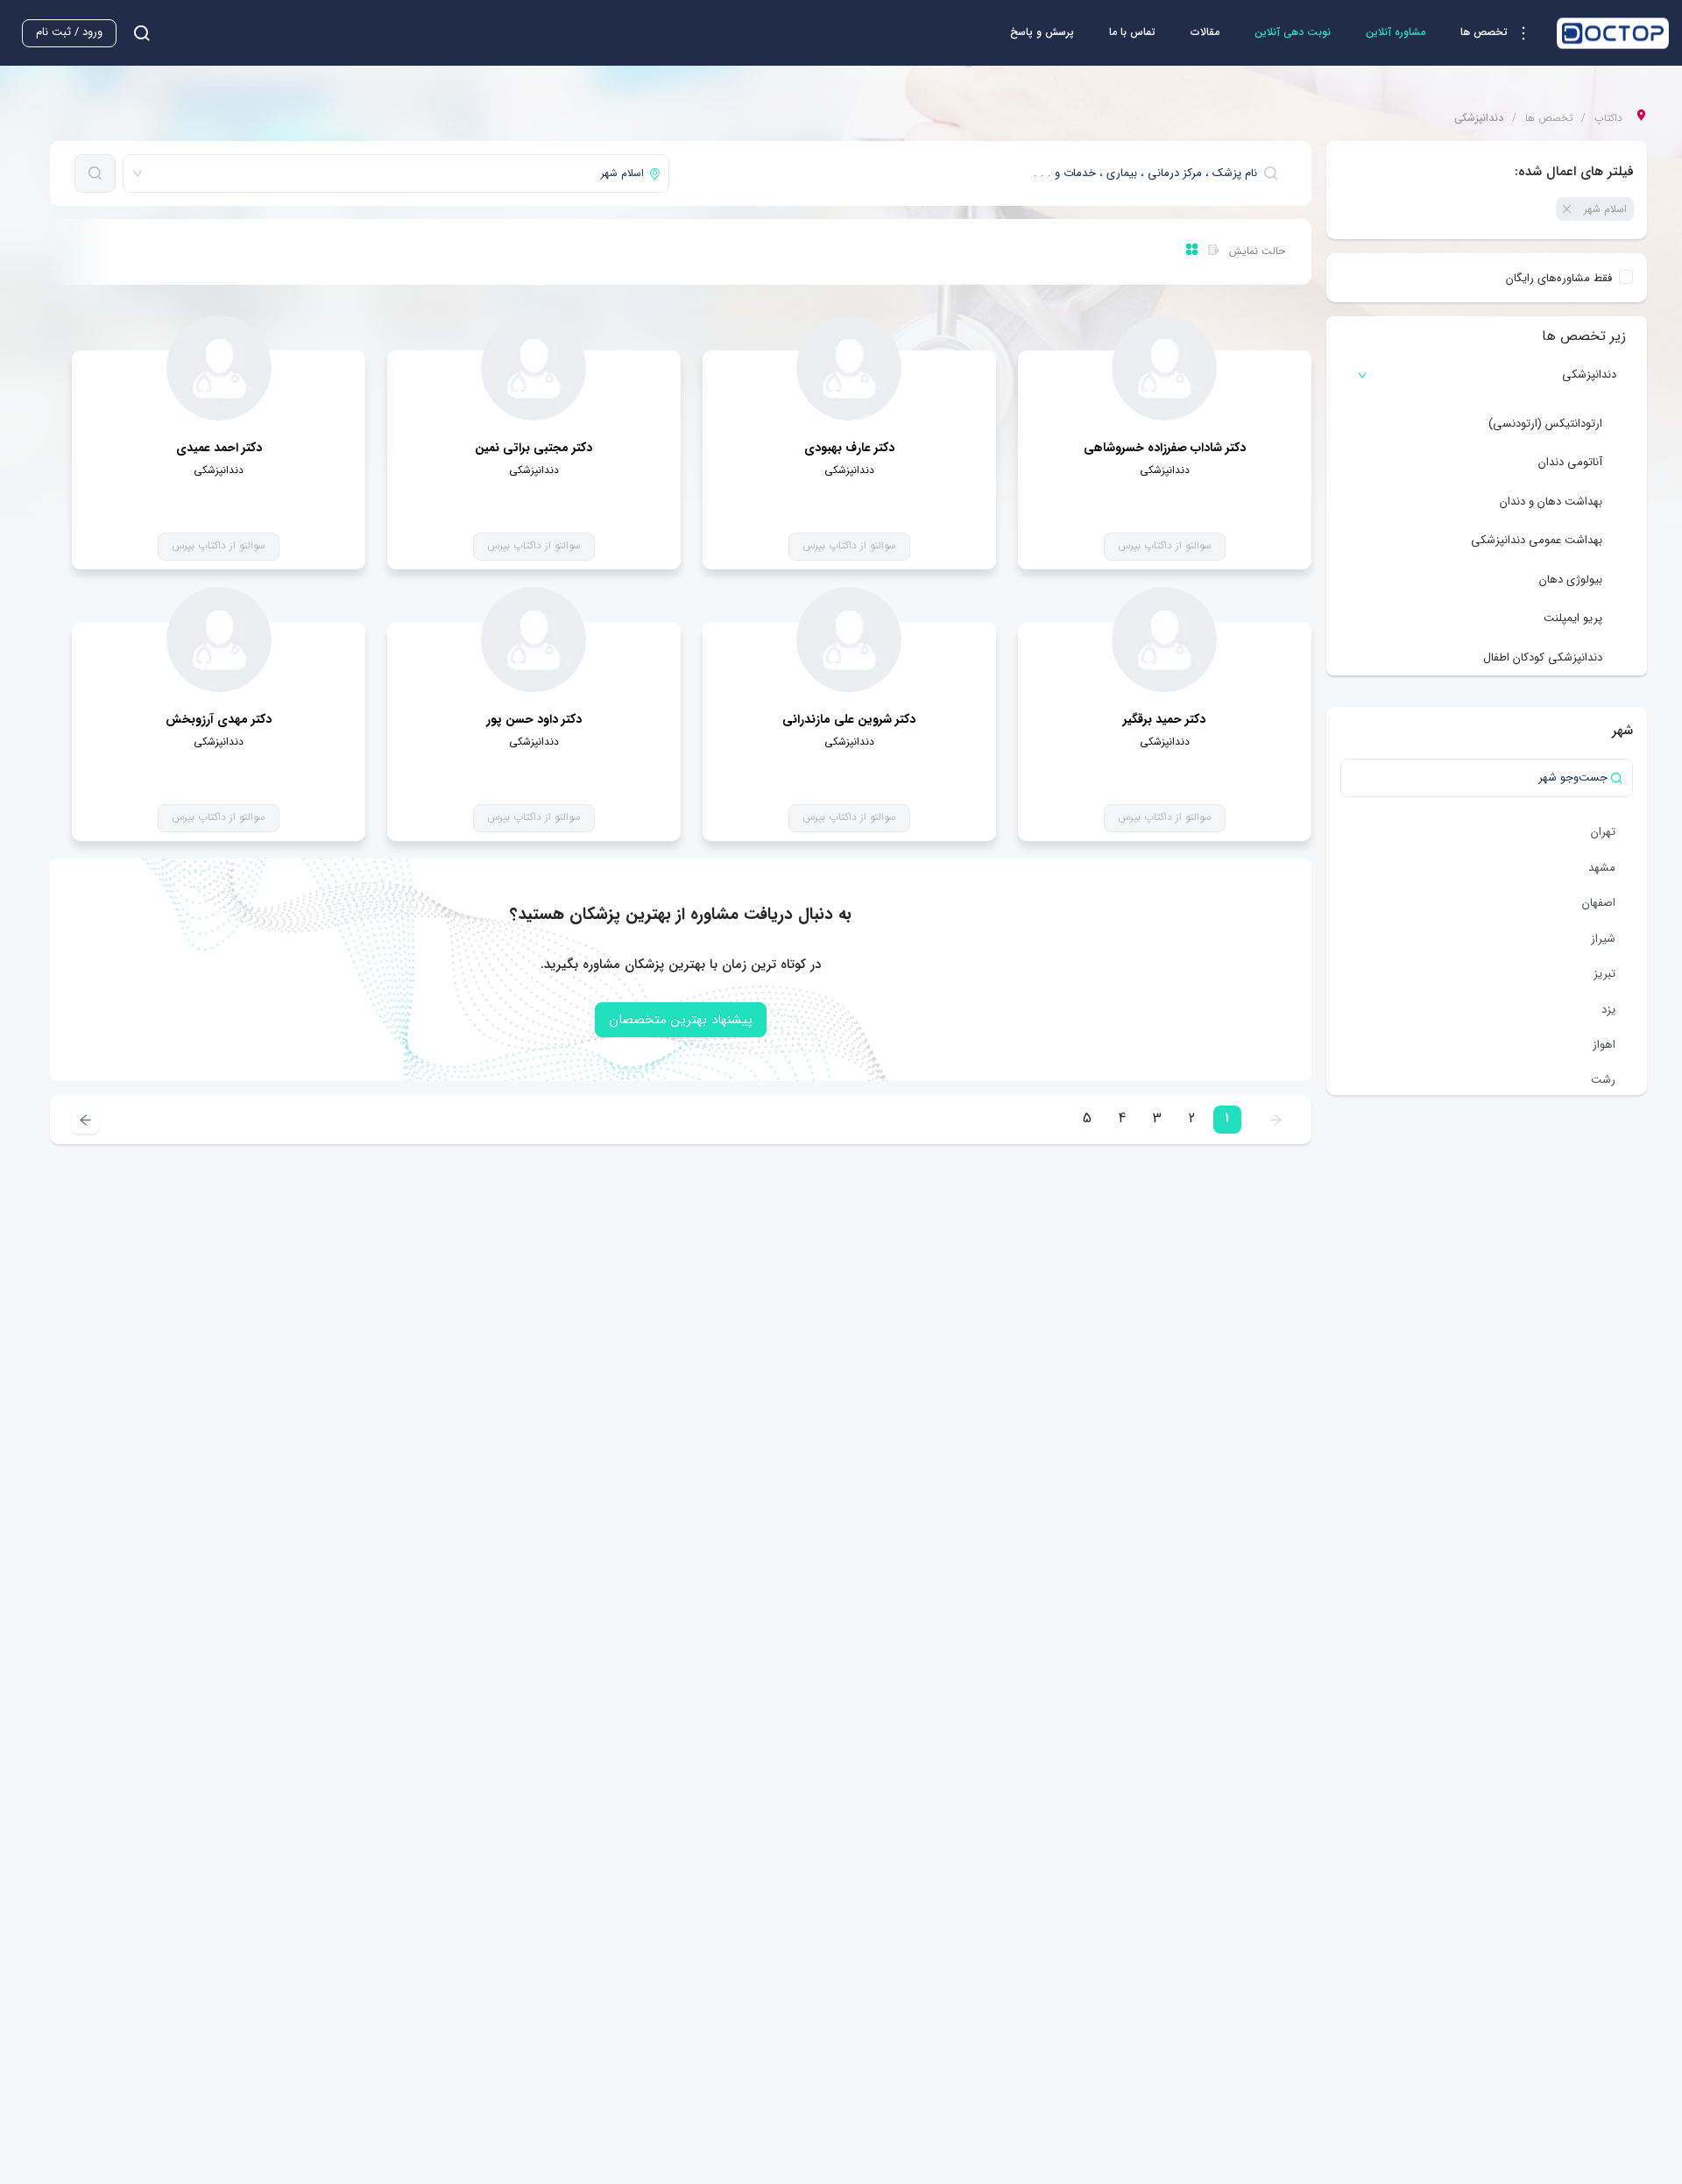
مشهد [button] (1602, 868)
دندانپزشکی (1589, 375)
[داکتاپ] (1613, 33)
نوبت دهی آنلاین (1293, 32)
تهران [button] (1603, 832)
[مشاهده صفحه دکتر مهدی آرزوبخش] (219, 640)
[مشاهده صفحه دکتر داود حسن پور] (534, 640)
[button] (1500, 33)
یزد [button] (1608, 1010)
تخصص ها (1549, 118)
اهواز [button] (1604, 1045)
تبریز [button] (1604, 974)
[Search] (95, 173)
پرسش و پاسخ (1042, 32)
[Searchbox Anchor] (135, 33)
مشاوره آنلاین (1396, 32)
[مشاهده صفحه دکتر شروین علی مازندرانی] (849, 640)
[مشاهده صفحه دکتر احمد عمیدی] (219, 368)
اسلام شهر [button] (1605, 209)
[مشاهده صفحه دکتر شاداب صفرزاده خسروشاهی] (1164, 368)
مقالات (1205, 32)
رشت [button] (1603, 1080)
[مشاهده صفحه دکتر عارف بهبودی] (849, 368)
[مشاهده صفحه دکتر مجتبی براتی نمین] (534, 368)
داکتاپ (1608, 118)
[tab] (1487, 375)
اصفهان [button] (1599, 903)
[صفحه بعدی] (85, 1120)
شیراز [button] (1603, 939)
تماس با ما (1132, 32)
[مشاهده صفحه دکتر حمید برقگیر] (1164, 640)
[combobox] (981, 173)
